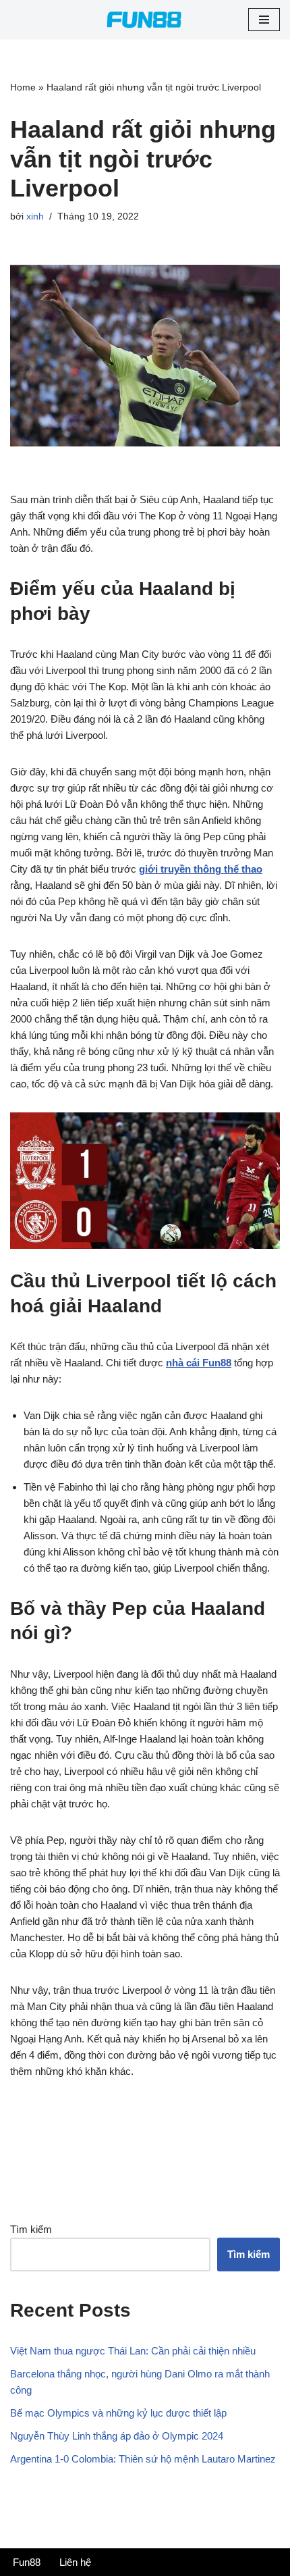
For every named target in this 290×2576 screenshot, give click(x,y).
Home (23, 87)
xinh (35, 216)
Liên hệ (75, 2562)
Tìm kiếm (31, 2229)
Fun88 (27, 2562)
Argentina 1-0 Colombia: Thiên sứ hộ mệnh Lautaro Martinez (144, 2459)
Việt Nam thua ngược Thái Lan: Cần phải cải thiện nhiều (133, 2351)
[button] (264, 20)
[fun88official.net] (145, 20)
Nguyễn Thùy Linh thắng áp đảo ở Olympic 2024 (117, 2436)
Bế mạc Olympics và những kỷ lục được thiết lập (118, 2413)
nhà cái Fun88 (199, 1363)
